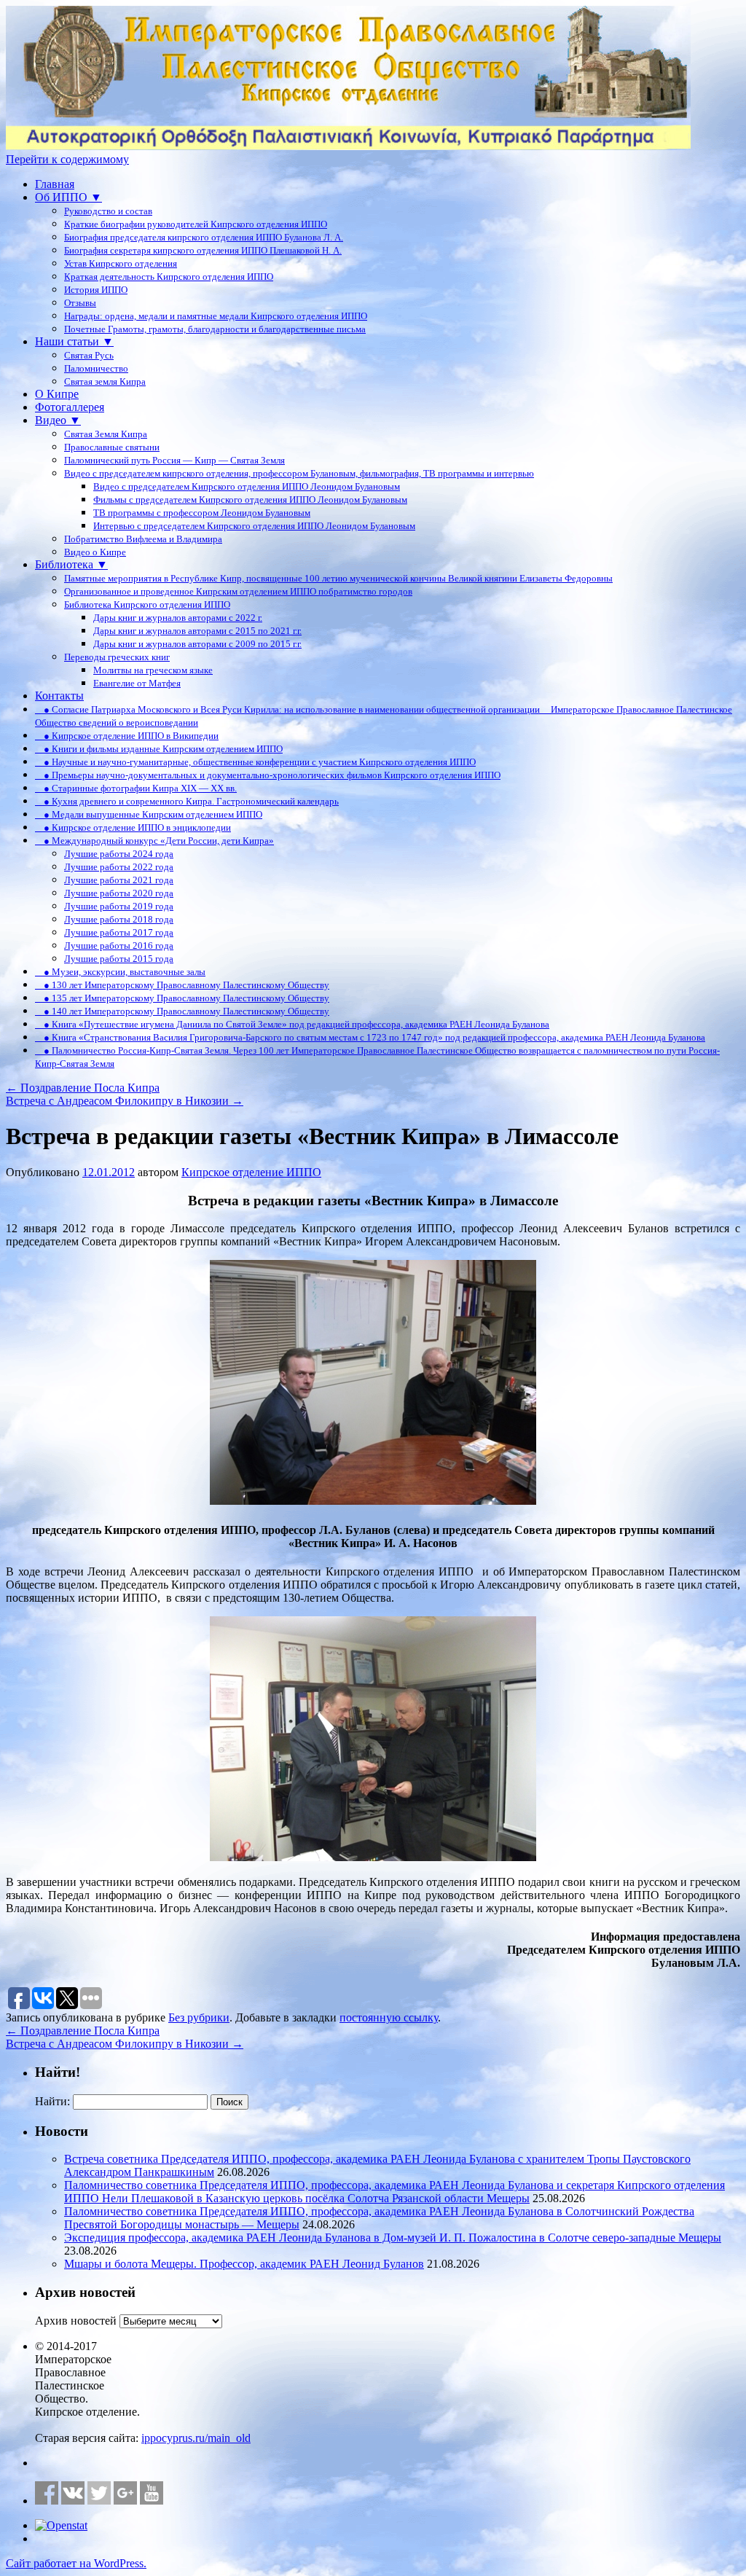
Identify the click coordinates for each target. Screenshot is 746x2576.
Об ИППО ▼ (68, 197)
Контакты (59, 696)
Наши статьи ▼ (74, 341)
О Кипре (57, 394)
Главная (55, 184)
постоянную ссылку (389, 2017)
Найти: (52, 2101)
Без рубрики (199, 2017)
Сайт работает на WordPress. (76, 2563)
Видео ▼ (58, 420)
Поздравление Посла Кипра (83, 1088)
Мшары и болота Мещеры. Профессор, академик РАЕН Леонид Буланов (244, 2264)
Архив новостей (76, 2321)
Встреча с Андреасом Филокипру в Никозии (125, 1101)
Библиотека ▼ (71, 564)
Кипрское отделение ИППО (251, 1172)
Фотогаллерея (70, 407)
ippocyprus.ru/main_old (196, 2438)
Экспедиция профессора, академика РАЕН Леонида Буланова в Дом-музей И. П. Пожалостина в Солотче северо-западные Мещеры (393, 2238)
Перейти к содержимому (67, 159)
